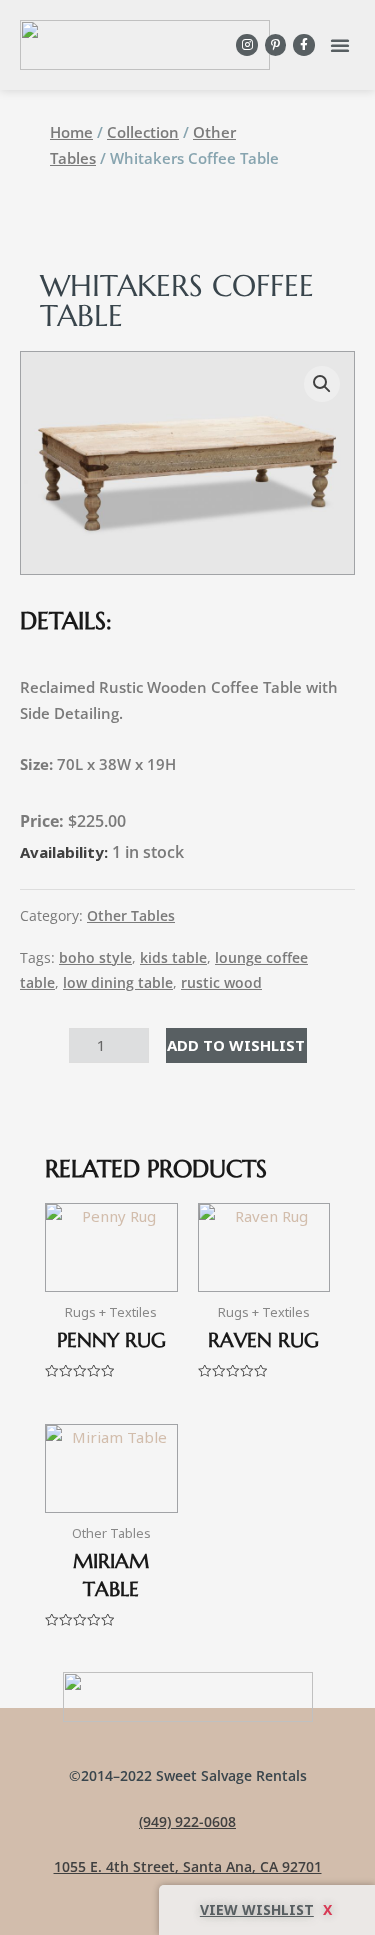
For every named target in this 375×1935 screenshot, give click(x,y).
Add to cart (236, 1045)
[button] (340, 45)
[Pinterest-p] (276, 45)
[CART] (267, 1910)
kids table (173, 958)
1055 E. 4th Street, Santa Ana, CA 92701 (188, 1866)
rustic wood (221, 983)
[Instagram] (247, 45)
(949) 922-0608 (187, 1821)
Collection (143, 132)
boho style (95, 958)
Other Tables (131, 916)
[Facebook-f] (304, 45)
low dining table (118, 983)
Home (71, 132)
